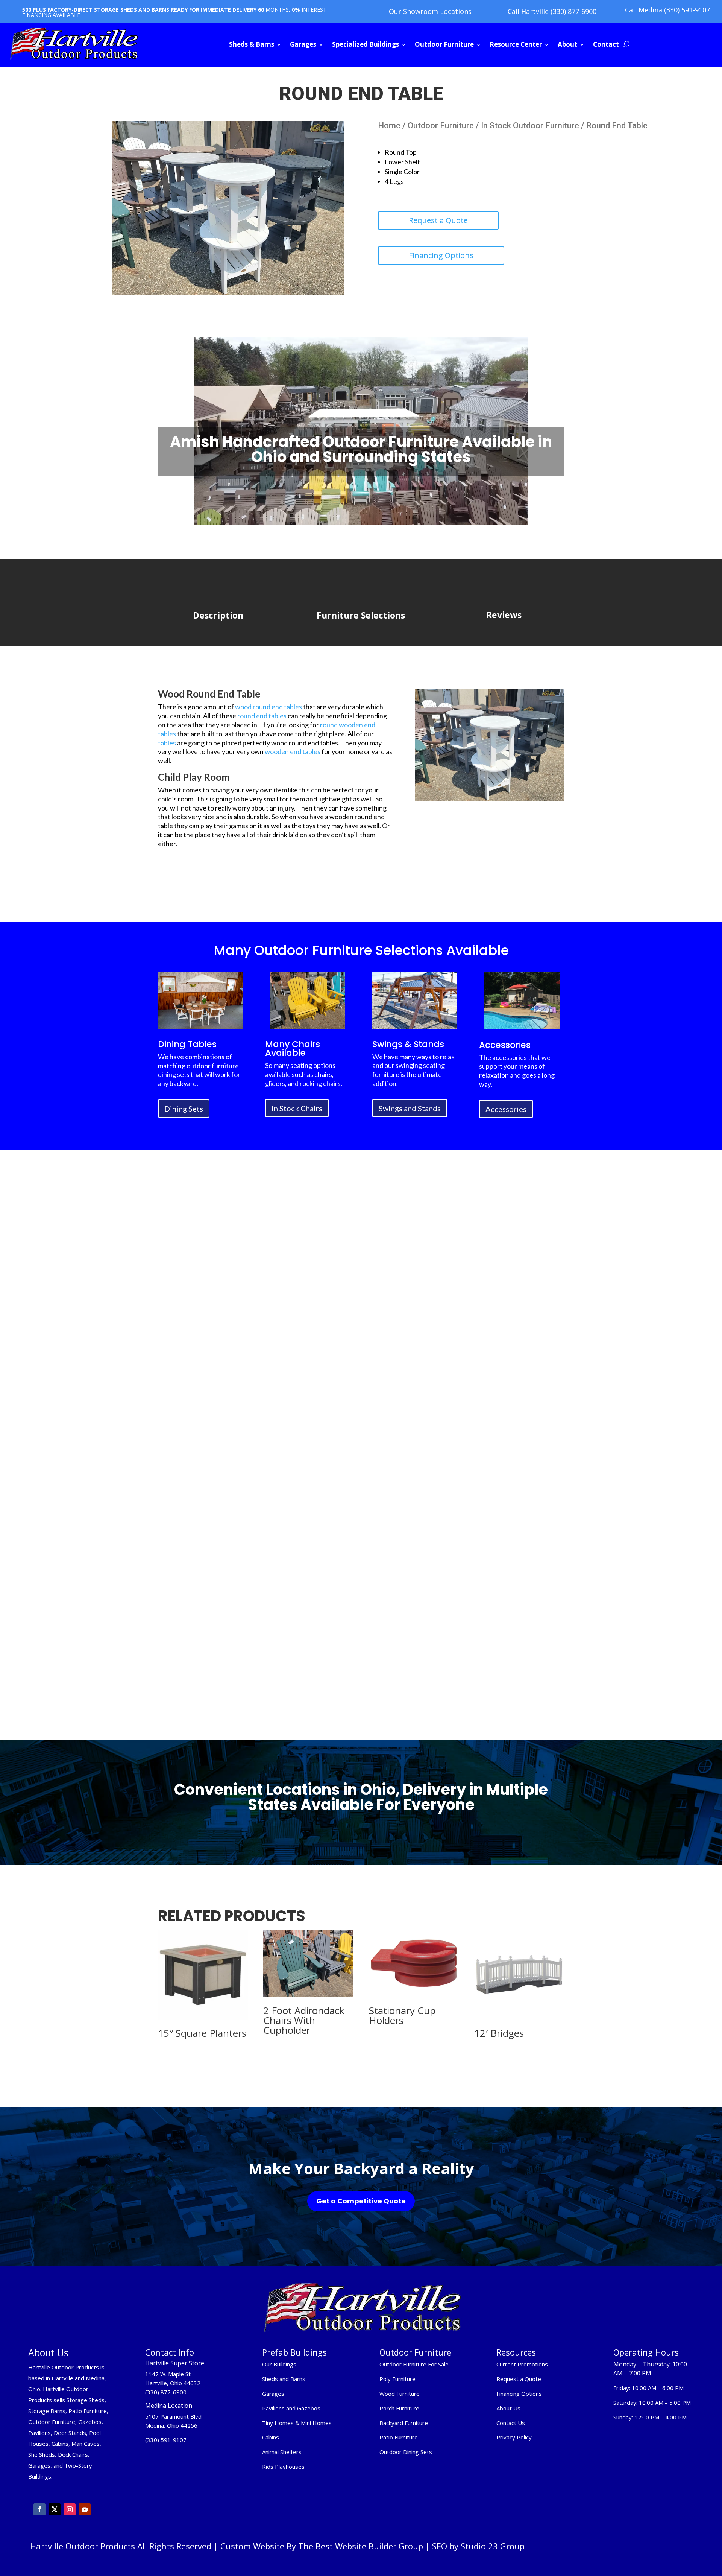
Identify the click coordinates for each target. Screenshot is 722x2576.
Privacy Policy (515, 2437)
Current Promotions (522, 2364)
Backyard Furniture (404, 2423)
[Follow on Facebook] (39, 2509)
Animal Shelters (282, 2452)
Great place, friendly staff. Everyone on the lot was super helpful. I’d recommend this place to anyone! (359, 1501)
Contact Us (511, 2423)
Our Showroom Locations (430, 11)
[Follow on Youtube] (85, 2509)
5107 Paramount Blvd (173, 2416)
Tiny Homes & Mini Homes (297, 2423)
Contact (606, 44)
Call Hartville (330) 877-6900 (552, 11)
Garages (303, 44)
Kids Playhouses (283, 2467)
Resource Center (516, 44)
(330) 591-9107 (166, 2440)
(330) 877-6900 (166, 2392)
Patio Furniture (399, 2437)
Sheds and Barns (284, 2379)
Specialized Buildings (366, 44)
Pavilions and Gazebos (291, 2408)
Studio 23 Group (493, 2546)
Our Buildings (279, 2364)
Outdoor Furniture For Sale (414, 2364)
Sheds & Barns (252, 44)
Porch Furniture (399, 2408)
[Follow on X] (55, 2509)
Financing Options (441, 255)
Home (389, 125)
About (567, 44)
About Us (508, 2408)
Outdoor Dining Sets (406, 2452)
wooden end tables (293, 751)
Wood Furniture (400, 2394)
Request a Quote (438, 220)
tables (167, 743)
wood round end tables (268, 707)
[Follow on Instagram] (70, 2509)
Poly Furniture (397, 2379)
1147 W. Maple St (168, 2374)
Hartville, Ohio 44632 (173, 2383)
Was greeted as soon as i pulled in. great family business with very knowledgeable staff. (497, 1509)
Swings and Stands (410, 1108)
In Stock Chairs (297, 1108)
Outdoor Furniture (444, 44)
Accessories (506, 1109)
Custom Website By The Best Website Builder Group (322, 2546)
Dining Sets (184, 1109)
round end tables (261, 716)
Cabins (271, 2437)
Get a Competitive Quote (361, 2201)
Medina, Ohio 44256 (171, 2425)
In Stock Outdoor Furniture (530, 125)
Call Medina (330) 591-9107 (667, 10)
